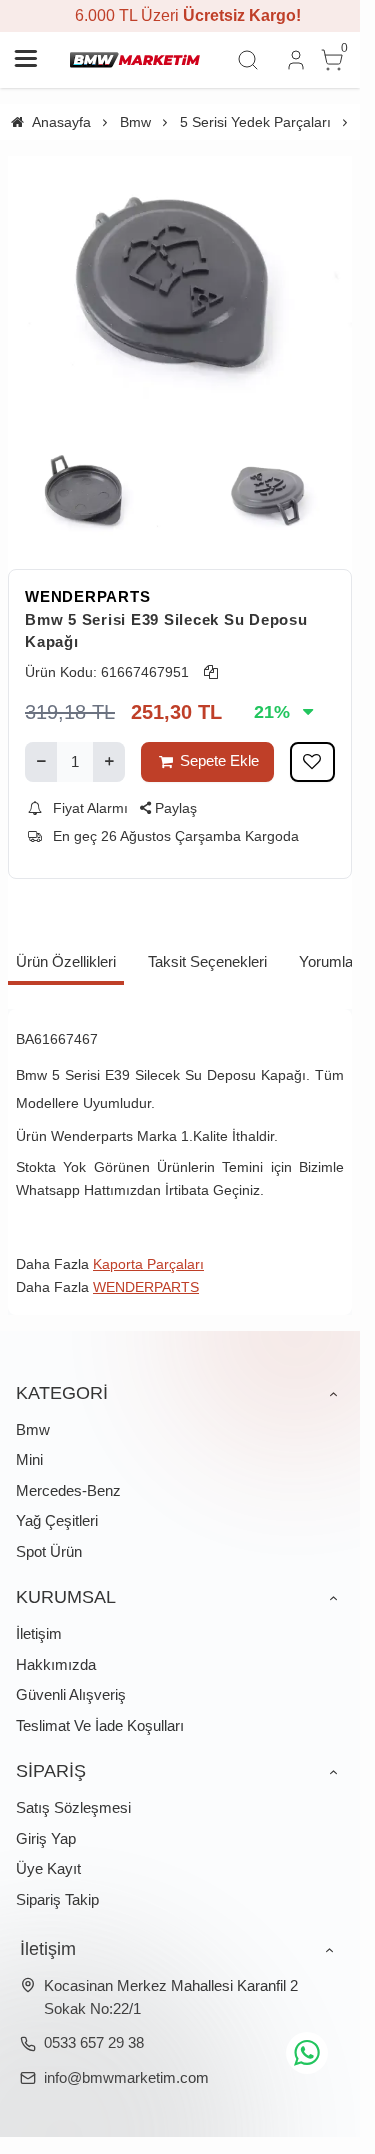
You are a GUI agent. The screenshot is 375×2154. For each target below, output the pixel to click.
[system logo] (135, 60)
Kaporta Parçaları (148, 1264)
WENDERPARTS (87, 596)
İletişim (39, 1633)
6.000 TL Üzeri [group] (180, 15)
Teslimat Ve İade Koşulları (100, 1725)
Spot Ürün (49, 1551)
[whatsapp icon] (307, 2053)
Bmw (33, 1429)
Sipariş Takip (57, 1899)
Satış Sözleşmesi (73, 1807)
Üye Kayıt (48, 1868)
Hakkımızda (56, 1664)
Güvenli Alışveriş (71, 1694)
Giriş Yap (46, 1838)
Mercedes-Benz (68, 1490)
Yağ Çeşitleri (57, 1520)
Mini (29, 1459)
